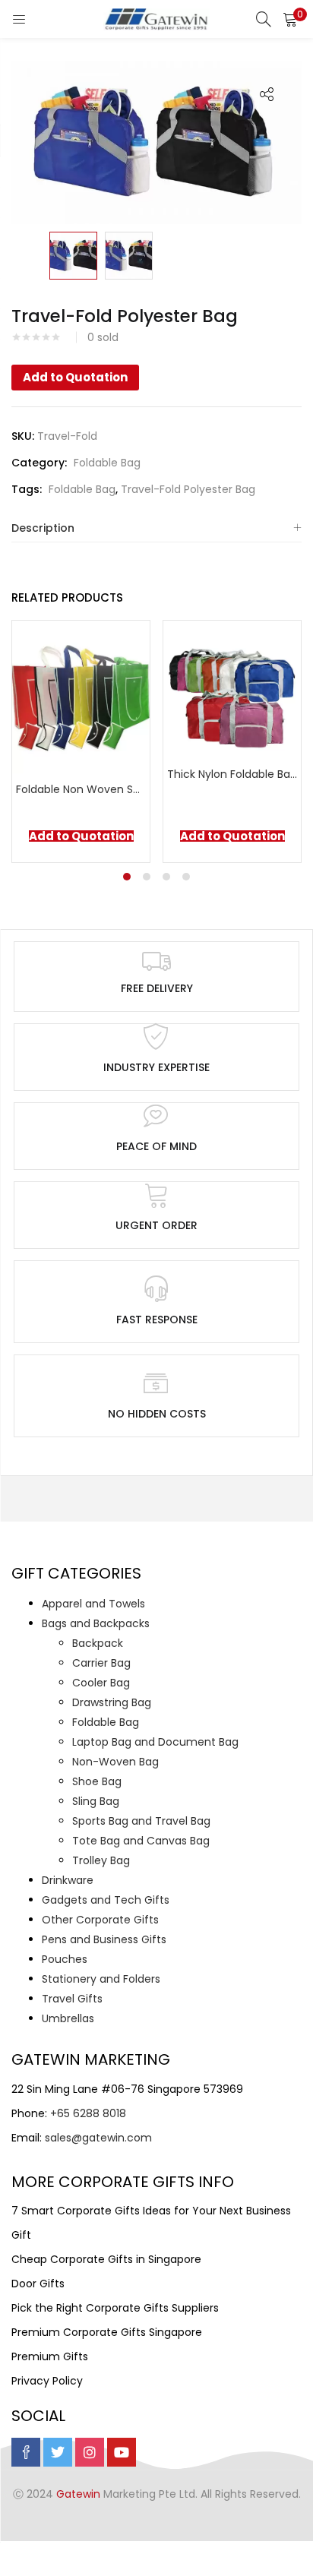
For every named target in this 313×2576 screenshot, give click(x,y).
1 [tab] (127, 877)
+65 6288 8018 (88, 2113)
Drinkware (68, 1880)
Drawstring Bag (112, 1702)
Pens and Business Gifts (104, 1939)
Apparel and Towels (93, 1604)
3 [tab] (166, 877)
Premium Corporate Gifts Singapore (107, 2332)
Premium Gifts (50, 2356)
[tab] (156, 528)
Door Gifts (38, 2284)
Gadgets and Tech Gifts (106, 1900)
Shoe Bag (97, 1781)
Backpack (98, 1643)
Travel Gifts (72, 1999)
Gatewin (78, 2494)
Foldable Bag (107, 463)
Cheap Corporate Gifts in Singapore (106, 2259)
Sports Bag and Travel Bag (141, 1821)
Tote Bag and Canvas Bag (141, 1841)
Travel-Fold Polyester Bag (188, 489)
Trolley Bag (101, 1860)
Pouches (65, 1959)
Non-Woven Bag (115, 1762)
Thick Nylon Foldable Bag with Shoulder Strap (232, 774)
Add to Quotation (75, 377)
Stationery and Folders (101, 1979)
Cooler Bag (101, 1683)
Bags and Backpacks (96, 1623)
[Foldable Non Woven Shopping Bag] (81, 696)
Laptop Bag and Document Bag (155, 1742)
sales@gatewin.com (98, 2138)
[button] (290, 19)
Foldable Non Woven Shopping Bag (81, 789)
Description (43, 528)
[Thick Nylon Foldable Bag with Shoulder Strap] (232, 688)
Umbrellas (68, 2018)
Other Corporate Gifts (100, 1920)
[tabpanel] (81, 741)
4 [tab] (186, 877)
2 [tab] (147, 877)
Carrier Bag (101, 1663)
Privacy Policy (47, 2381)
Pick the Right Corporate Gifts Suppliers (115, 2308)
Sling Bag (96, 1801)
